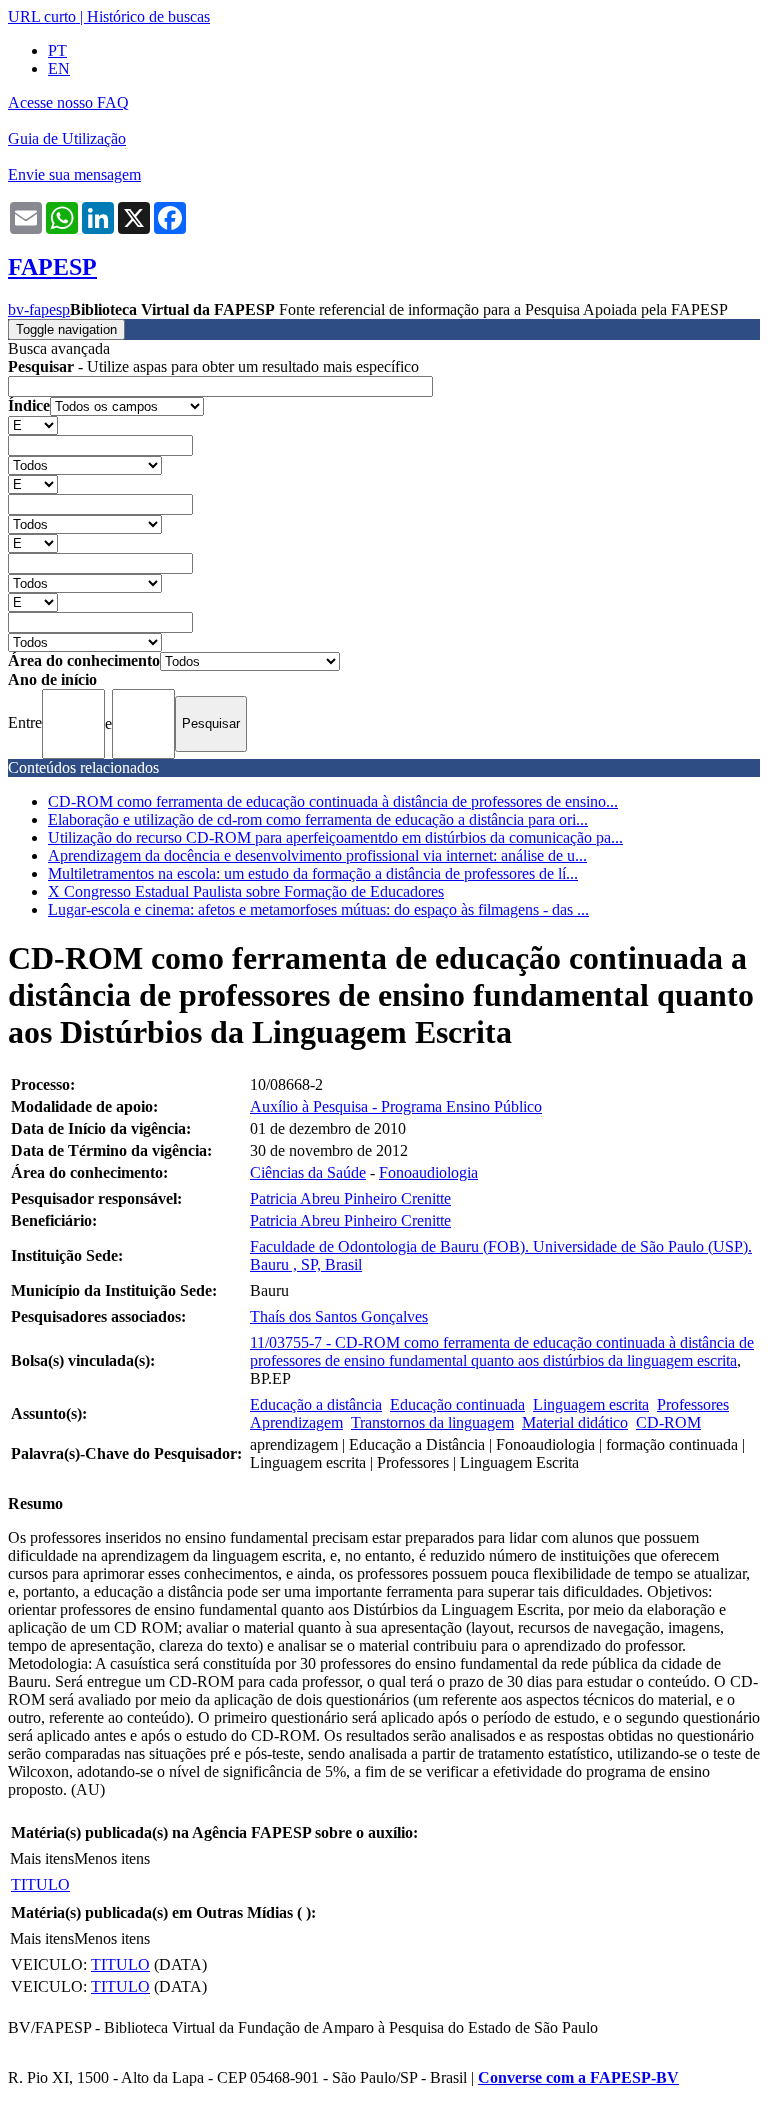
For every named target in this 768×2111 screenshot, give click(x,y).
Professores (693, 1404)
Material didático (575, 1422)
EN (59, 68)
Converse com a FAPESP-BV (578, 2077)
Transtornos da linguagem (432, 1422)
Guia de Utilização (67, 138)
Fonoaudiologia (428, 1172)
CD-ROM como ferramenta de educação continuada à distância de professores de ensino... (333, 801)
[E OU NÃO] (33, 424)
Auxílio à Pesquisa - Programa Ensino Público (396, 1106)
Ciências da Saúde (308, 1172)
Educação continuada (457, 1404)
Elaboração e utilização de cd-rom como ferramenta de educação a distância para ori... (318, 819)
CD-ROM (668, 1422)
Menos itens (112, 1858)
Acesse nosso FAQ (68, 102)
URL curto (42, 16)
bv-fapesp (39, 309)
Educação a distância (316, 1404)
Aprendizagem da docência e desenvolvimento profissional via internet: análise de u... (317, 855)
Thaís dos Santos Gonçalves (339, 1316)
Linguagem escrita (591, 1404)
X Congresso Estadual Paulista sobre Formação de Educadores (246, 891)
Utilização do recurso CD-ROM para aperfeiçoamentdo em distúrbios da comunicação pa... (335, 837)
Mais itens (42, 1858)
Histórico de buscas (148, 16)
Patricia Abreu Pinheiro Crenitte (350, 1198)
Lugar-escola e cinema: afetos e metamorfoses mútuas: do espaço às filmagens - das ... (318, 909)
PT (57, 50)
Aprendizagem (296, 1422)
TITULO (40, 1884)
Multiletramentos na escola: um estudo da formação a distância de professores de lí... (313, 873)
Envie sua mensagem (74, 174)
